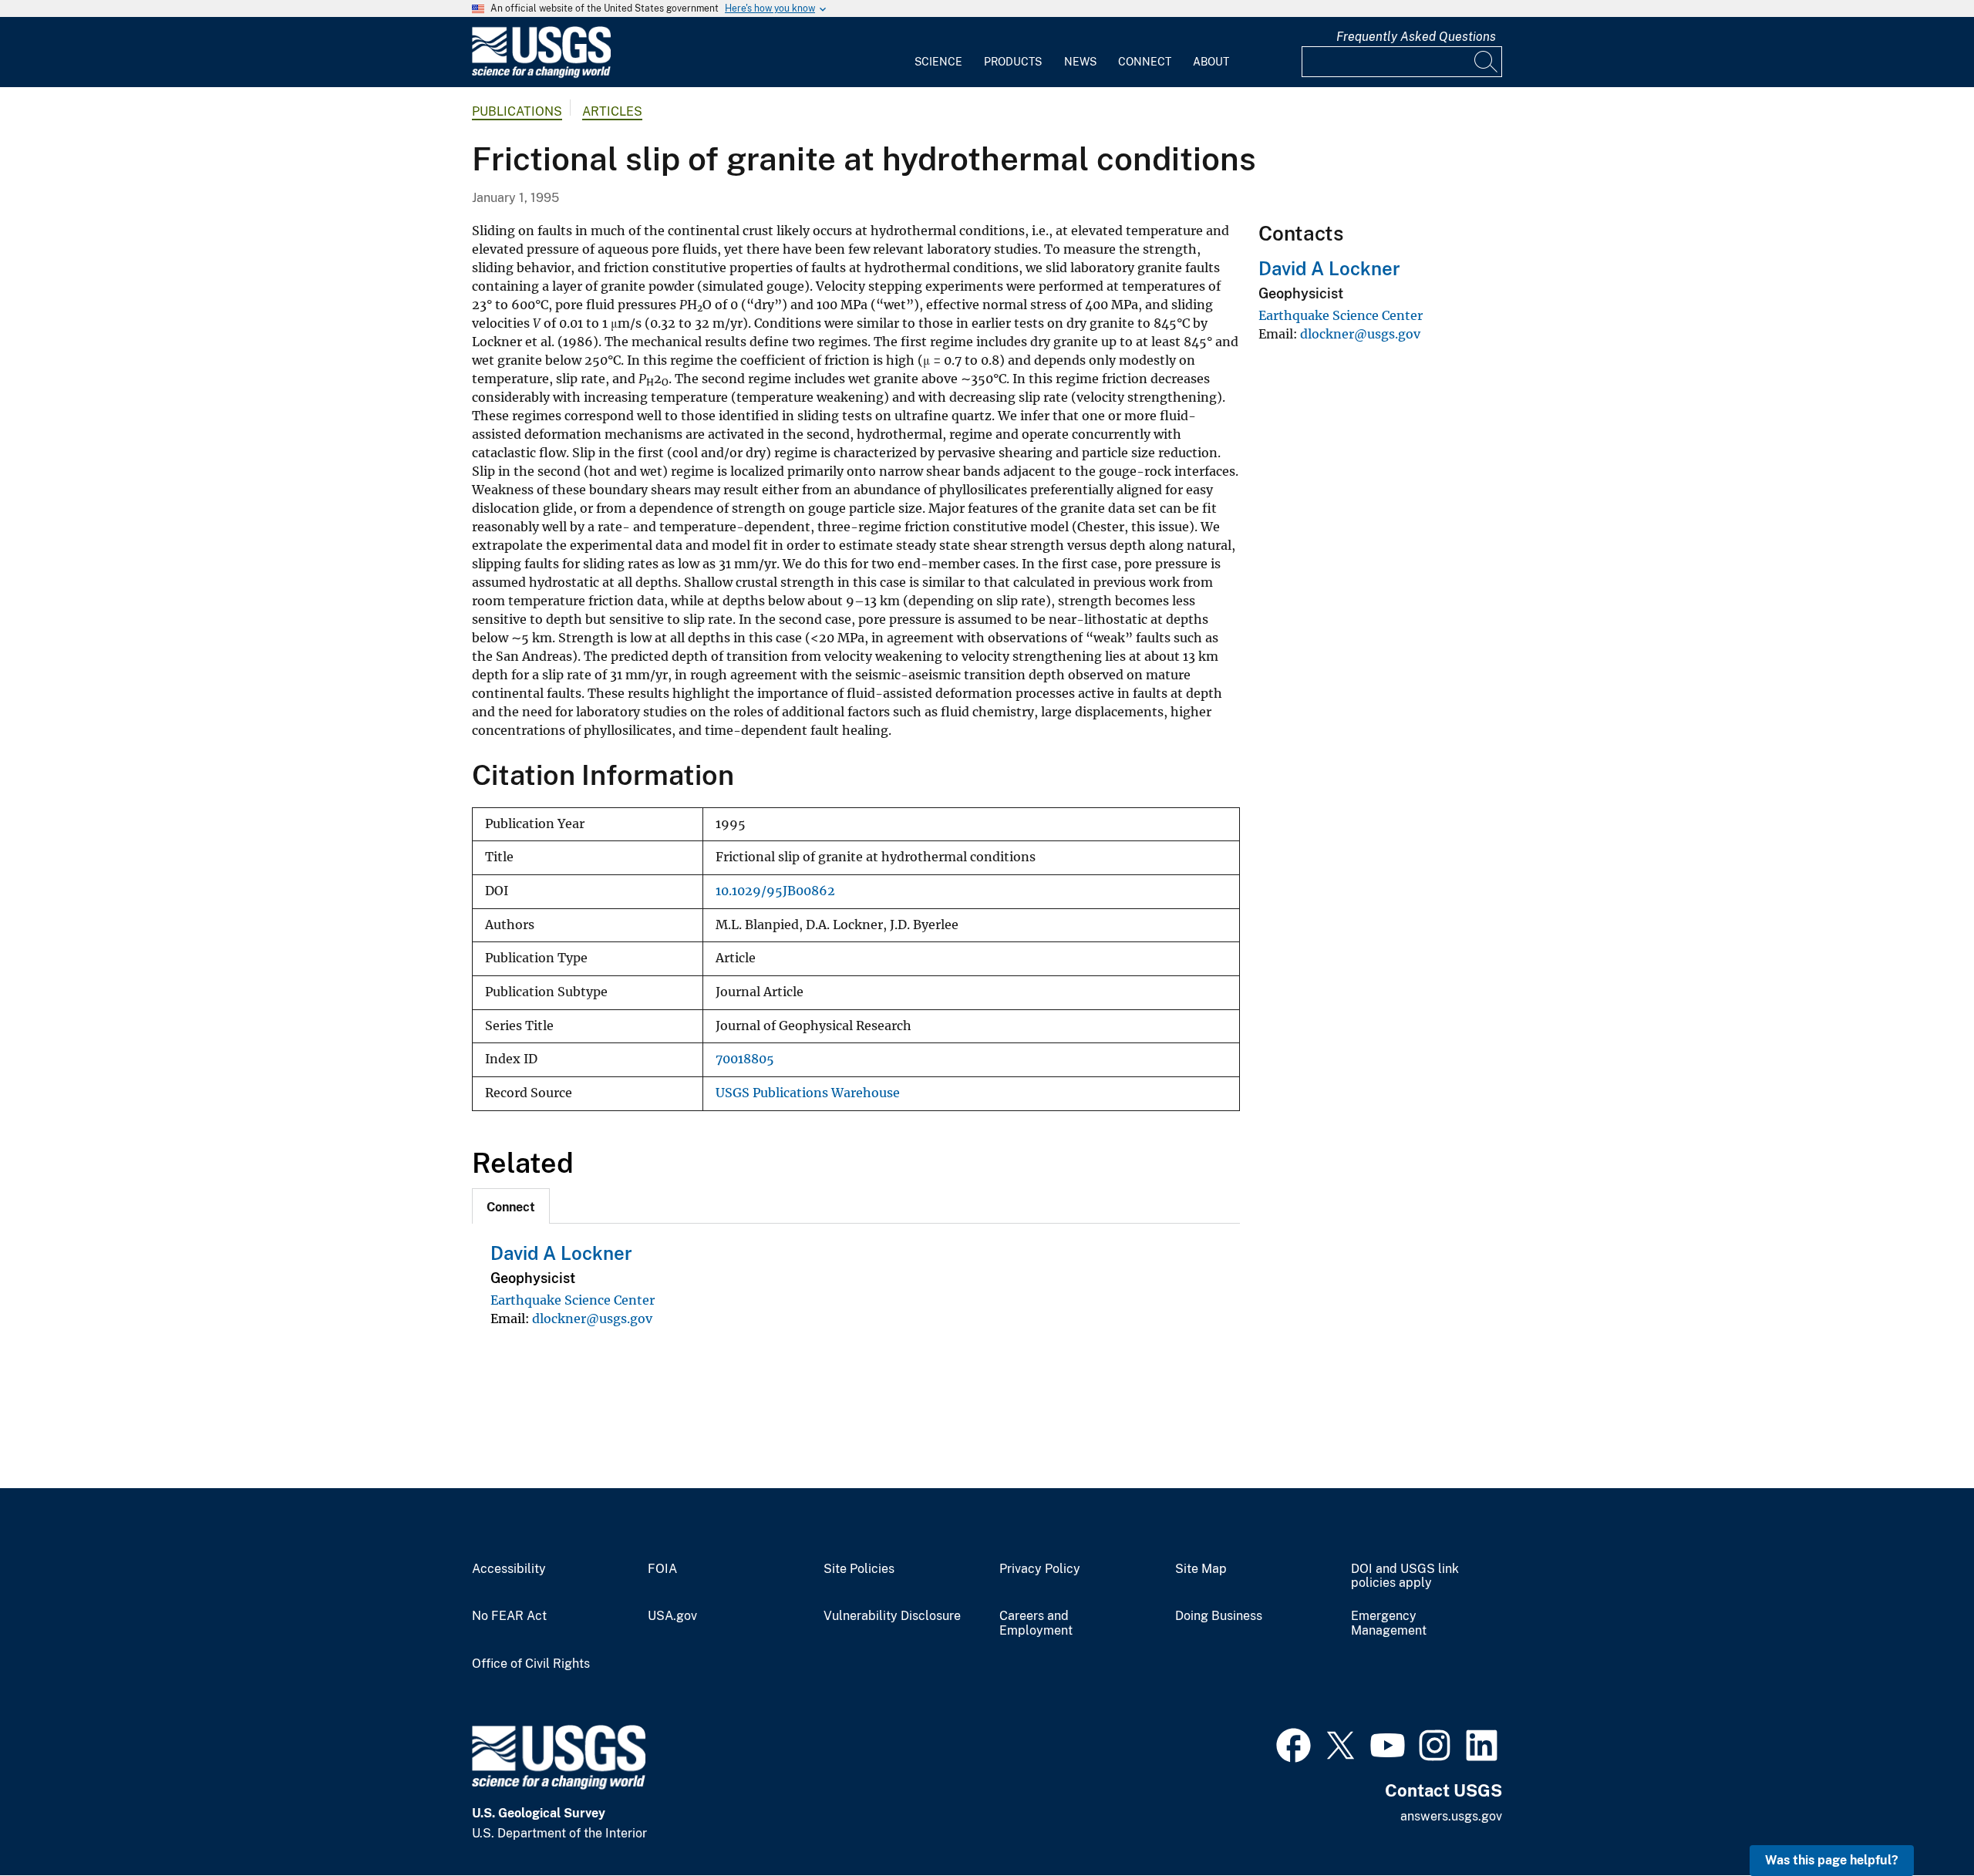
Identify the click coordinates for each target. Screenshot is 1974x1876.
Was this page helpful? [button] (1832, 1860)
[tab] (511, 1206)
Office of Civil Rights (531, 1664)
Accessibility (509, 1569)
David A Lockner (561, 1253)
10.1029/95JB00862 (775, 891)
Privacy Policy (1040, 1569)
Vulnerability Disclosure (892, 1616)
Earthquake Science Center (573, 1300)
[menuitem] (938, 52)
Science (938, 62)
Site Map (1201, 1569)
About (1211, 62)
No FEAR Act (509, 1616)
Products (1013, 62)
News (1080, 62)
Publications (517, 111)
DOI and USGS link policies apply (1405, 1576)
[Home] (541, 74)
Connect (1145, 62)
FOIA (662, 1569)
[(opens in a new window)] (1294, 1743)
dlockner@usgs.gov (592, 1319)
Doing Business (1219, 1616)
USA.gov (672, 1616)
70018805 (745, 1059)
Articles (612, 111)
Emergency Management (1389, 1623)
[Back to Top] (1918, 1820)
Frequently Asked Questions (1416, 37)
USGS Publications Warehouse (808, 1093)
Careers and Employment (1036, 1623)
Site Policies (859, 1569)
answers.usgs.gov (1451, 1816)
